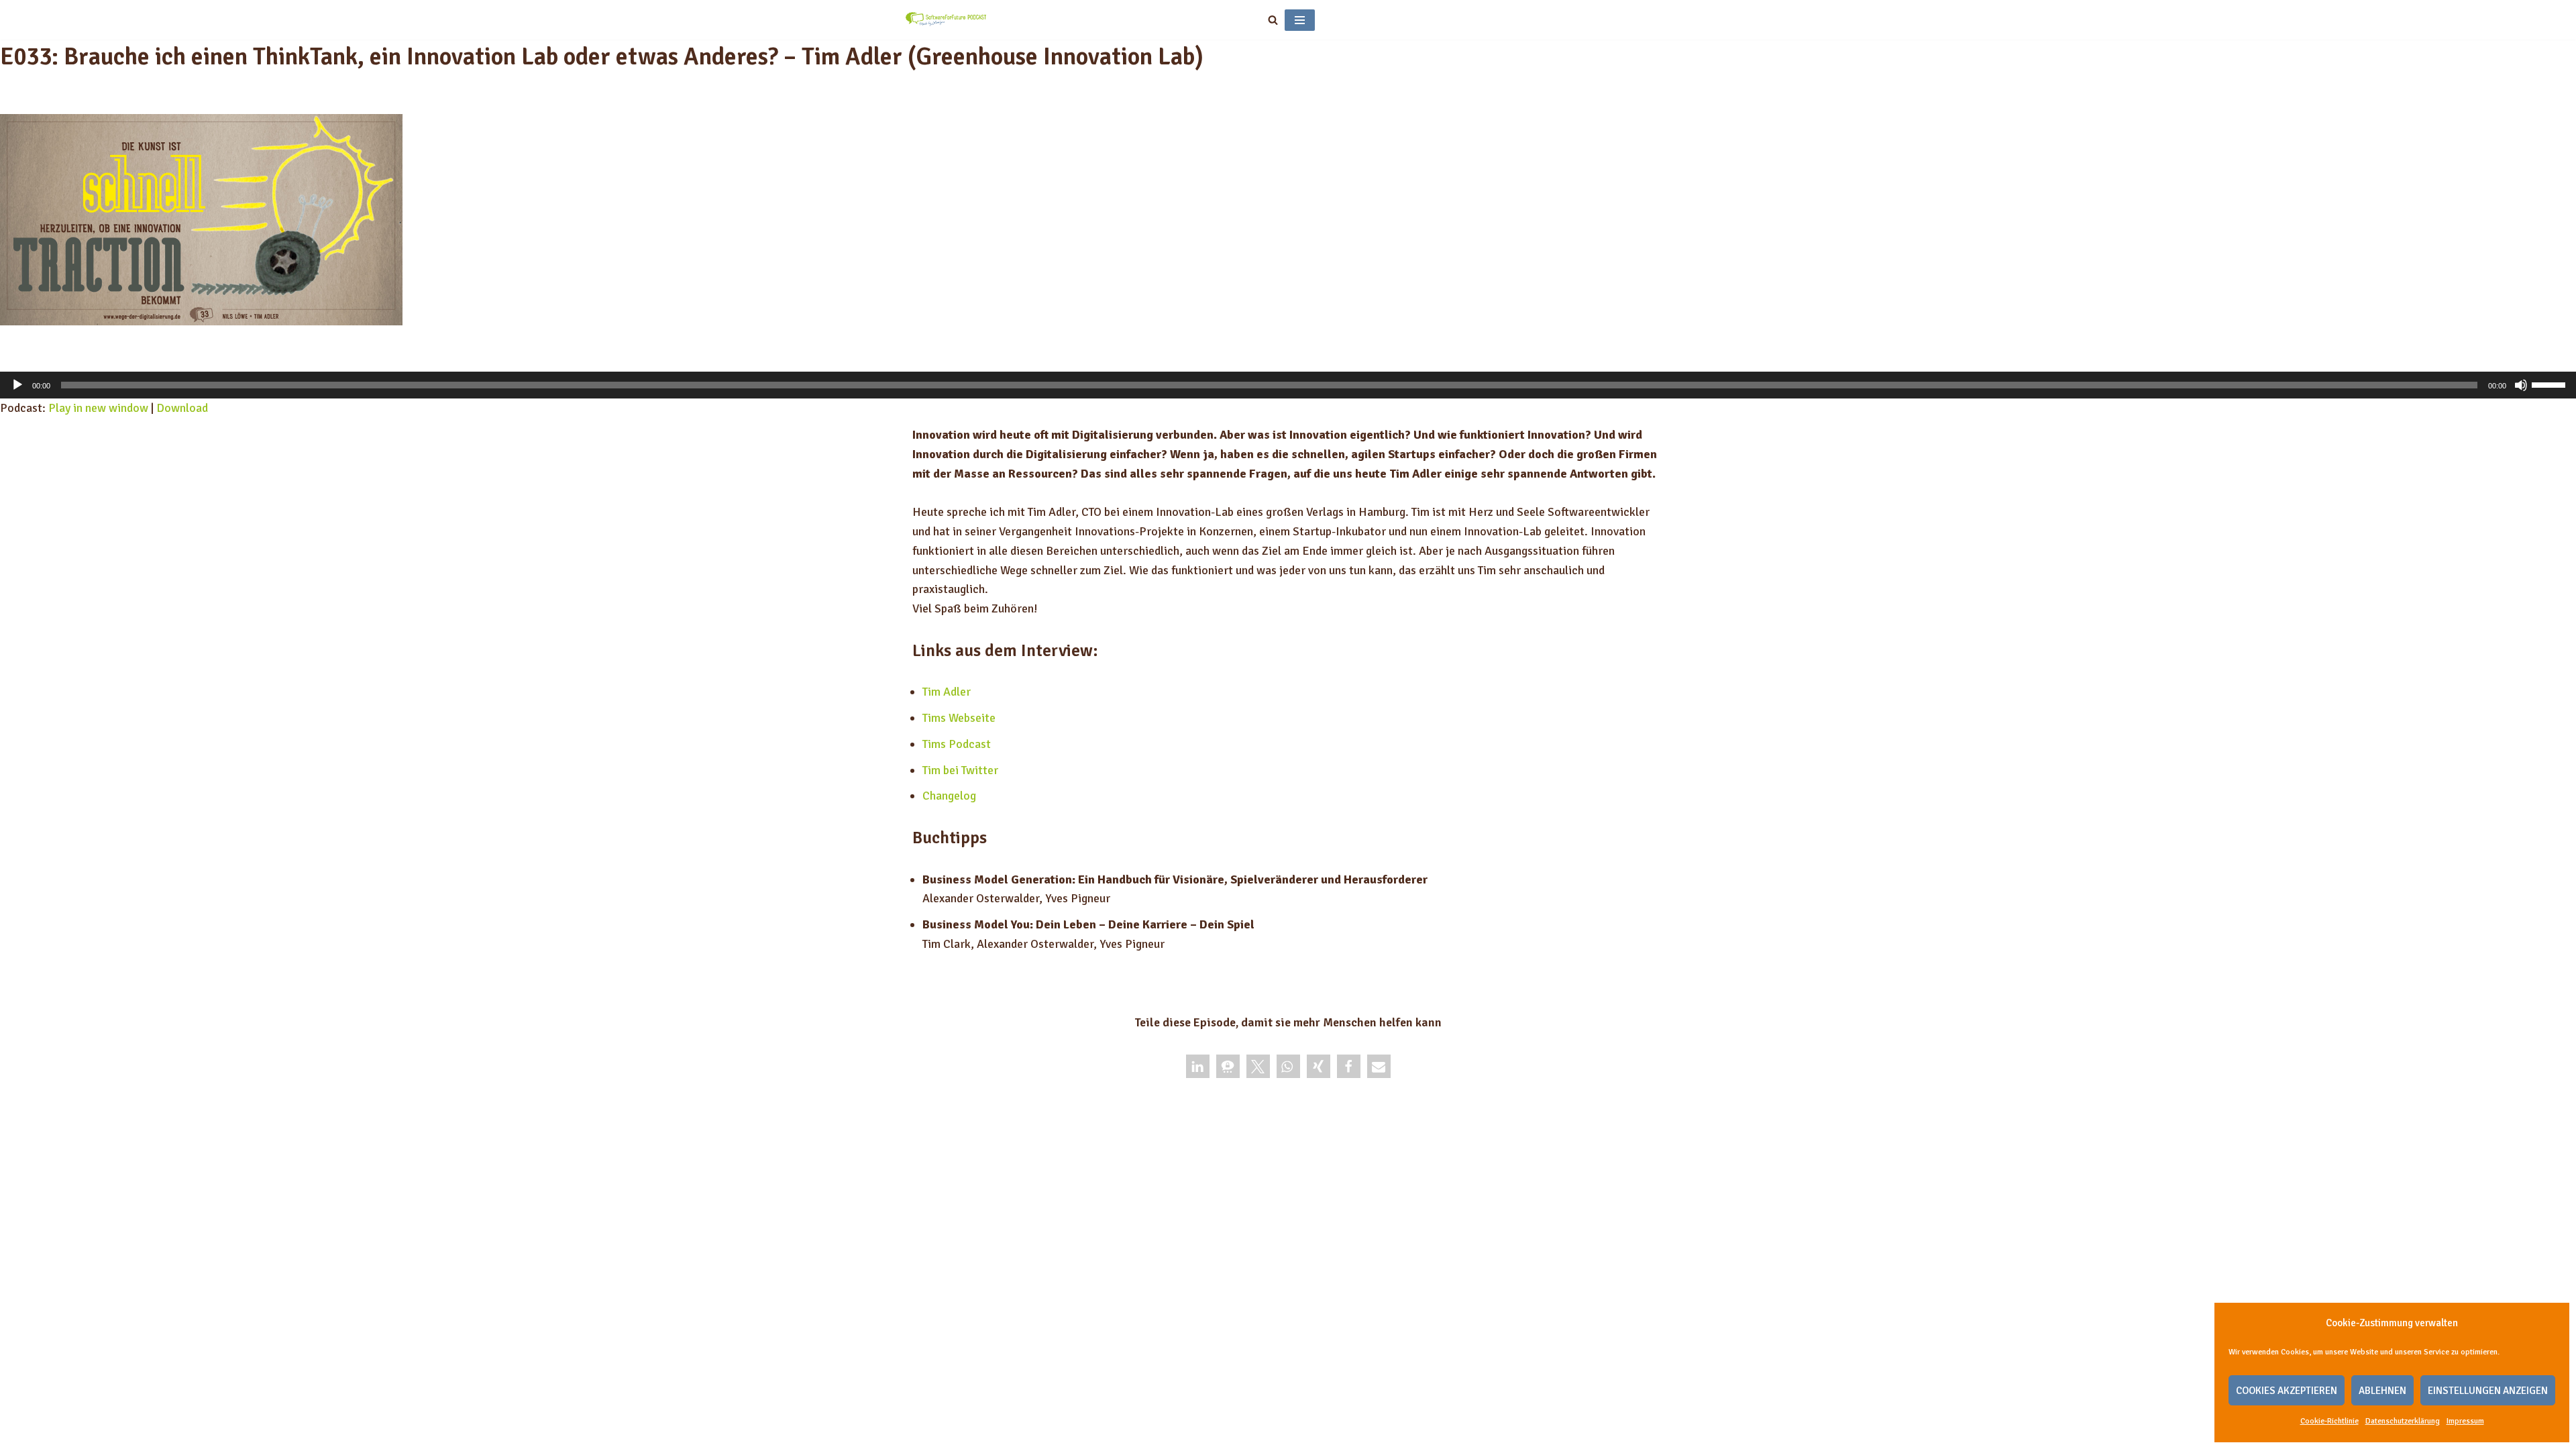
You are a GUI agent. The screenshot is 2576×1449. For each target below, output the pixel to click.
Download (182, 408)
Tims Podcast (957, 744)
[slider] (2551, 384)
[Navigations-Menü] (1300, 20)
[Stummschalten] (2521, 385)
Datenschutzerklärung (2403, 1421)
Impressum (2465, 1421)
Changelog (949, 796)
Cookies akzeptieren (2287, 1391)
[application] (1288, 385)
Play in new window (98, 408)
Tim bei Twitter (960, 770)
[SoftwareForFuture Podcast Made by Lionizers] (946, 20)
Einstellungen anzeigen (2488, 1391)
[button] (1198, 1066)
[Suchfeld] (1273, 20)
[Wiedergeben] (17, 385)
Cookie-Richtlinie (2329, 1421)
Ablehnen (2382, 1391)
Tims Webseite (959, 718)
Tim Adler (947, 692)
